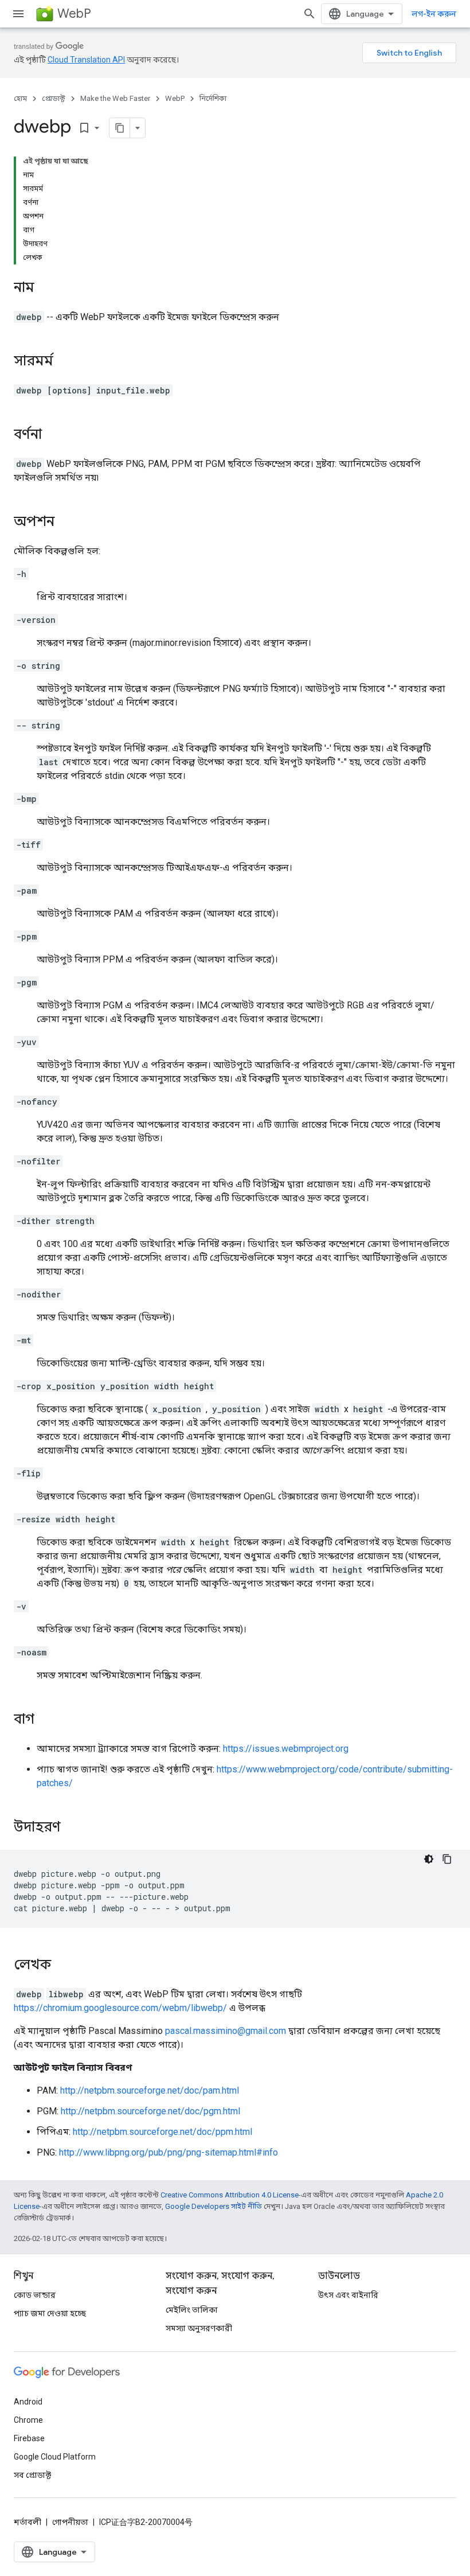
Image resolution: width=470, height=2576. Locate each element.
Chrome (28, 2420)
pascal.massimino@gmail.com (226, 2031)
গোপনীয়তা (70, 2522)
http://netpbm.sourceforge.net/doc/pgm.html (150, 2111)
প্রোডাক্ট (54, 98)
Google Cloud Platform (55, 2457)
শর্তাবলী (28, 2522)
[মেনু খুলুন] (18, 14)
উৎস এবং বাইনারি (348, 2295)
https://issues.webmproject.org (286, 1749)
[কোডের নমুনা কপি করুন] (447, 1859)
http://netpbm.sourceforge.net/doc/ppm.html (162, 2132)
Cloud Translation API (86, 60)
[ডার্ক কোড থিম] (429, 1859)
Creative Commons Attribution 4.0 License (230, 2195)
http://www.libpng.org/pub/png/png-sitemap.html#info (169, 2152)
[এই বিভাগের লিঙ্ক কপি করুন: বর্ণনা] (53, 435)
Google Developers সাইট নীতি (214, 2206)
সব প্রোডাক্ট (32, 2475)
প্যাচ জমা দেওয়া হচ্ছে (50, 2313)
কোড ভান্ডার (35, 2295)
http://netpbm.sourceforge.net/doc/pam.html (150, 2090)
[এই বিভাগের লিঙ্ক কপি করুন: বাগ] (46, 1720)
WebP (74, 13)
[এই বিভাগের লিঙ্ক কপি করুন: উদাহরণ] (76, 1828)
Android (28, 2402)
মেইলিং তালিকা (192, 2310)
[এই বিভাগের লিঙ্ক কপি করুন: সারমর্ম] (65, 362)
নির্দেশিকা (213, 98)
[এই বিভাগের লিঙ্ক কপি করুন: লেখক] (62, 1966)
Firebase (29, 2438)
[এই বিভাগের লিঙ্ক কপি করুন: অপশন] (66, 523)
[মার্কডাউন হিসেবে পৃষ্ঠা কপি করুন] (120, 128)
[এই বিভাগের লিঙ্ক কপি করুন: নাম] (46, 289)
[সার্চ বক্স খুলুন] (310, 14)
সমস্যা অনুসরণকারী (199, 2328)
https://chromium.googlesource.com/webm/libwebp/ (120, 2008)
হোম (20, 98)
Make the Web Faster (115, 98)
